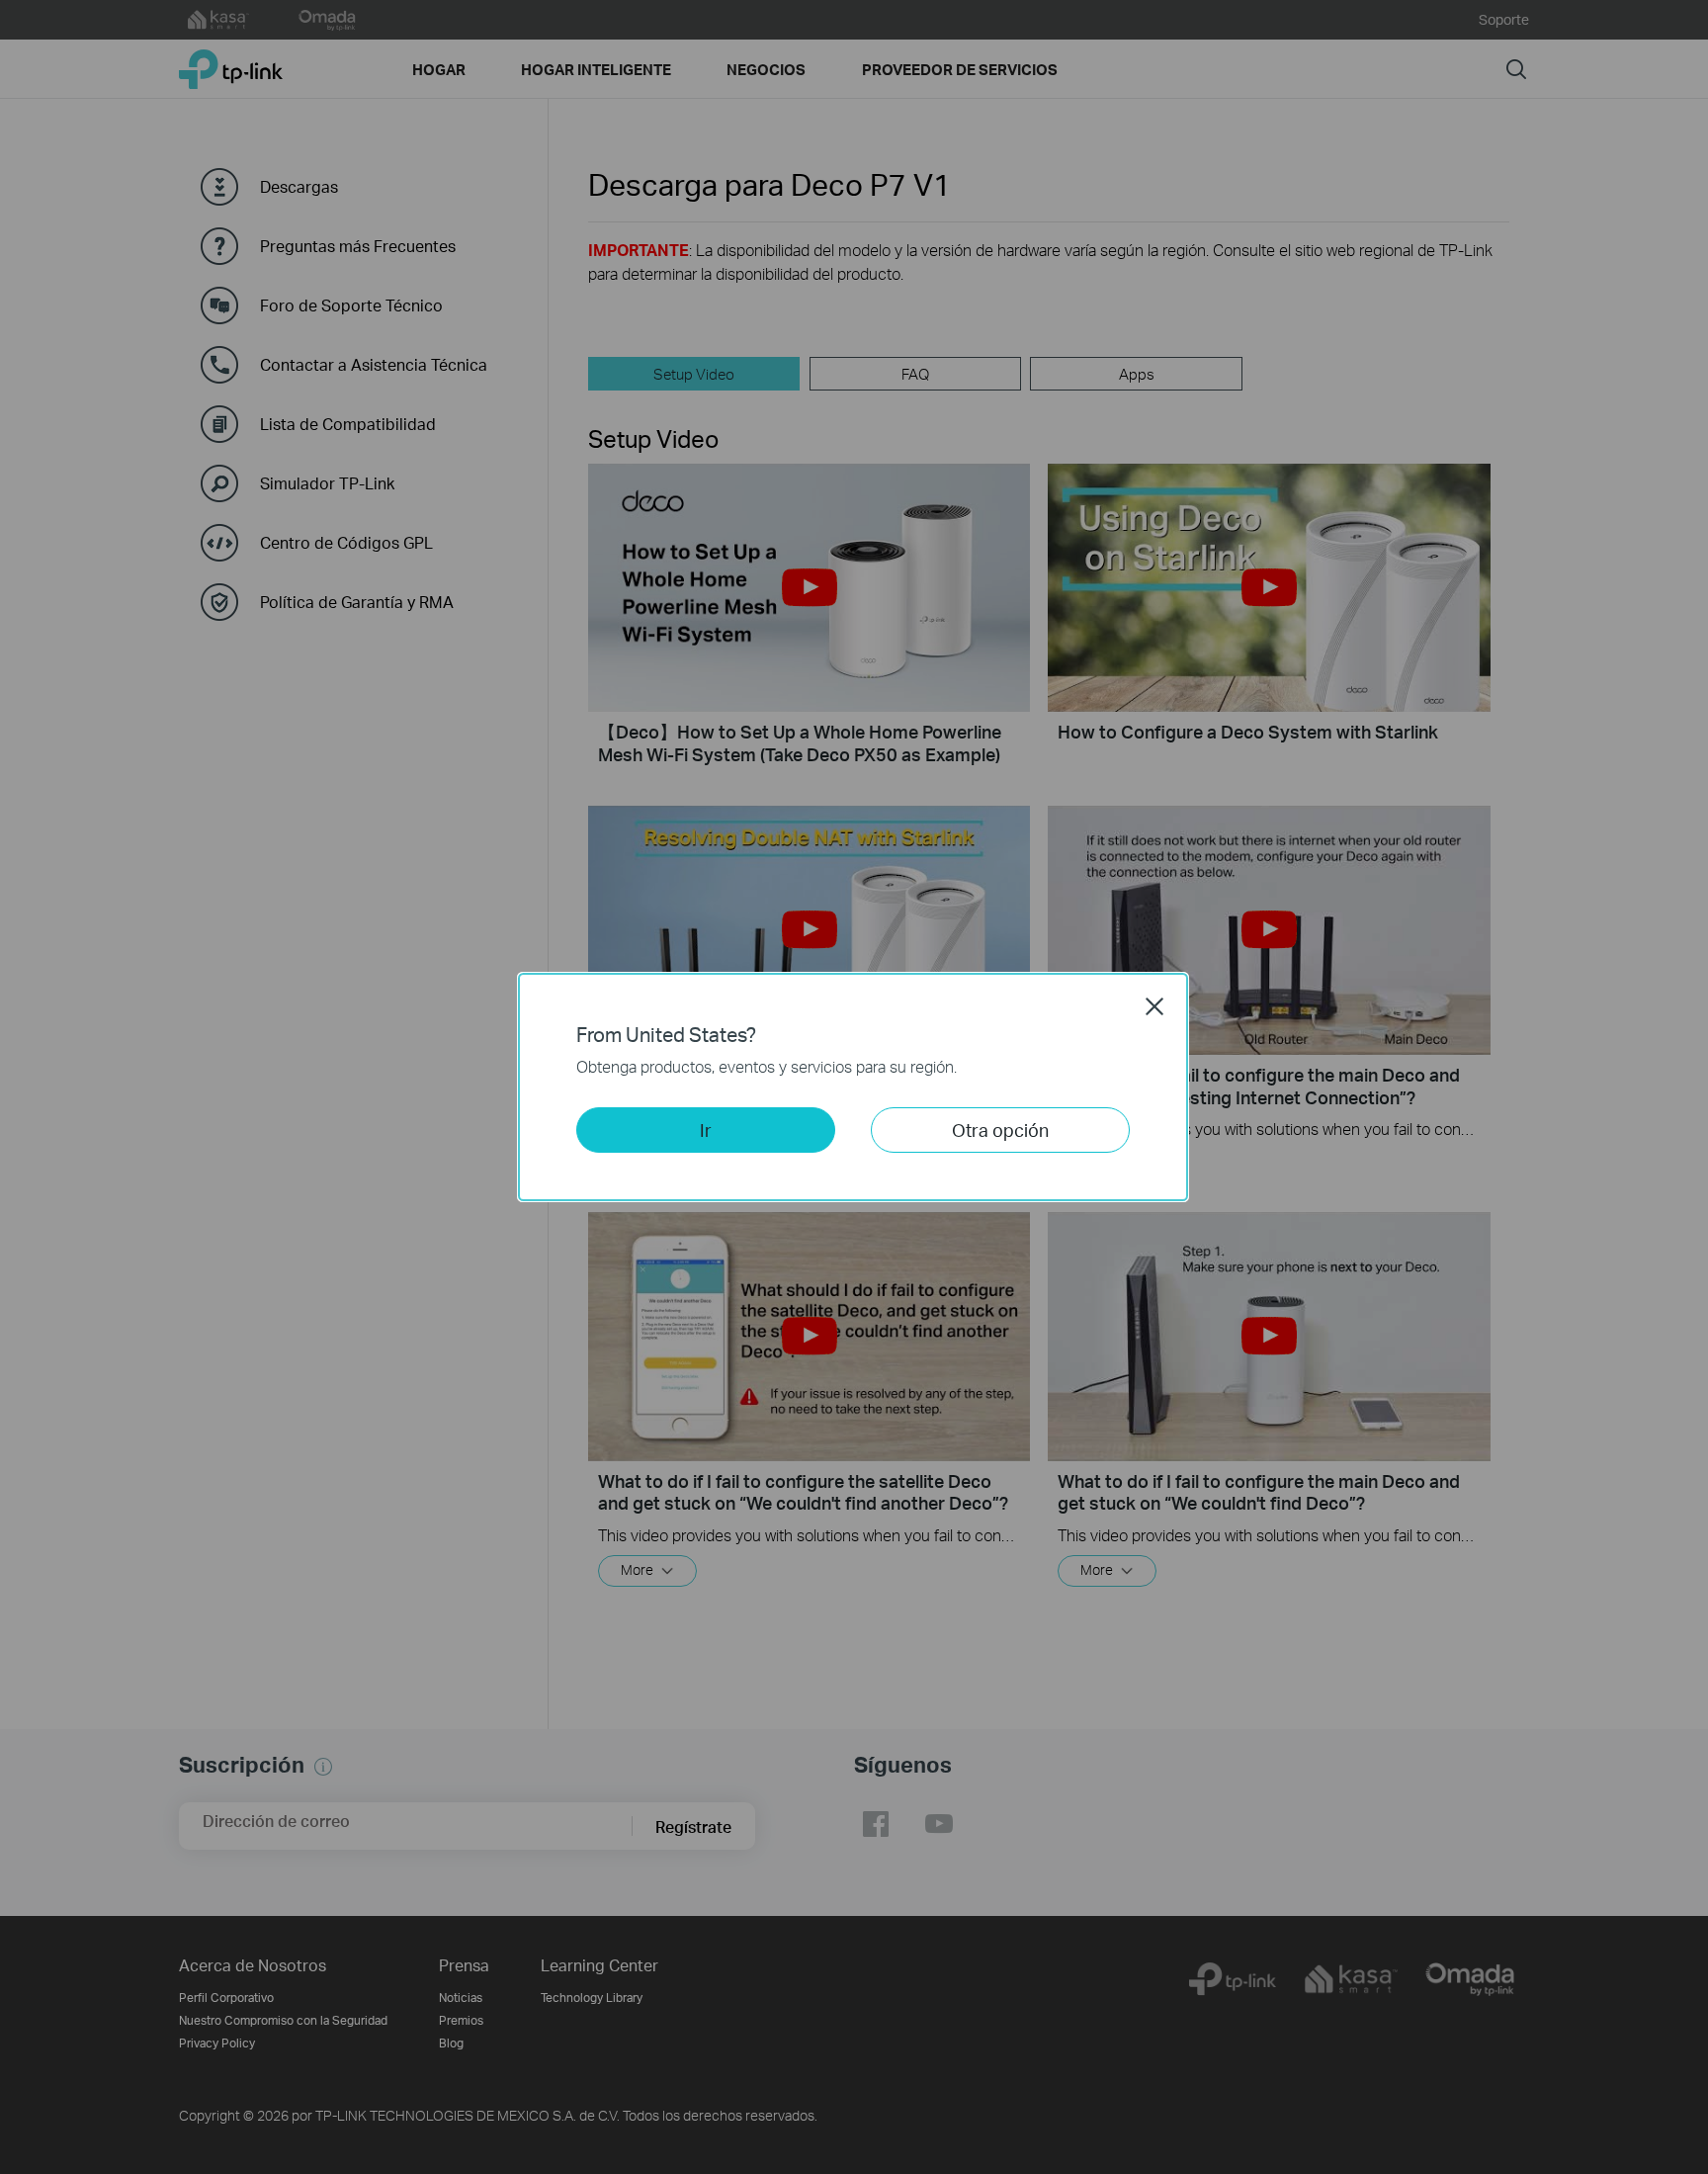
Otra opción (1000, 1130)
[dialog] (854, 1087)
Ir (706, 1130)
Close (1154, 1006)
